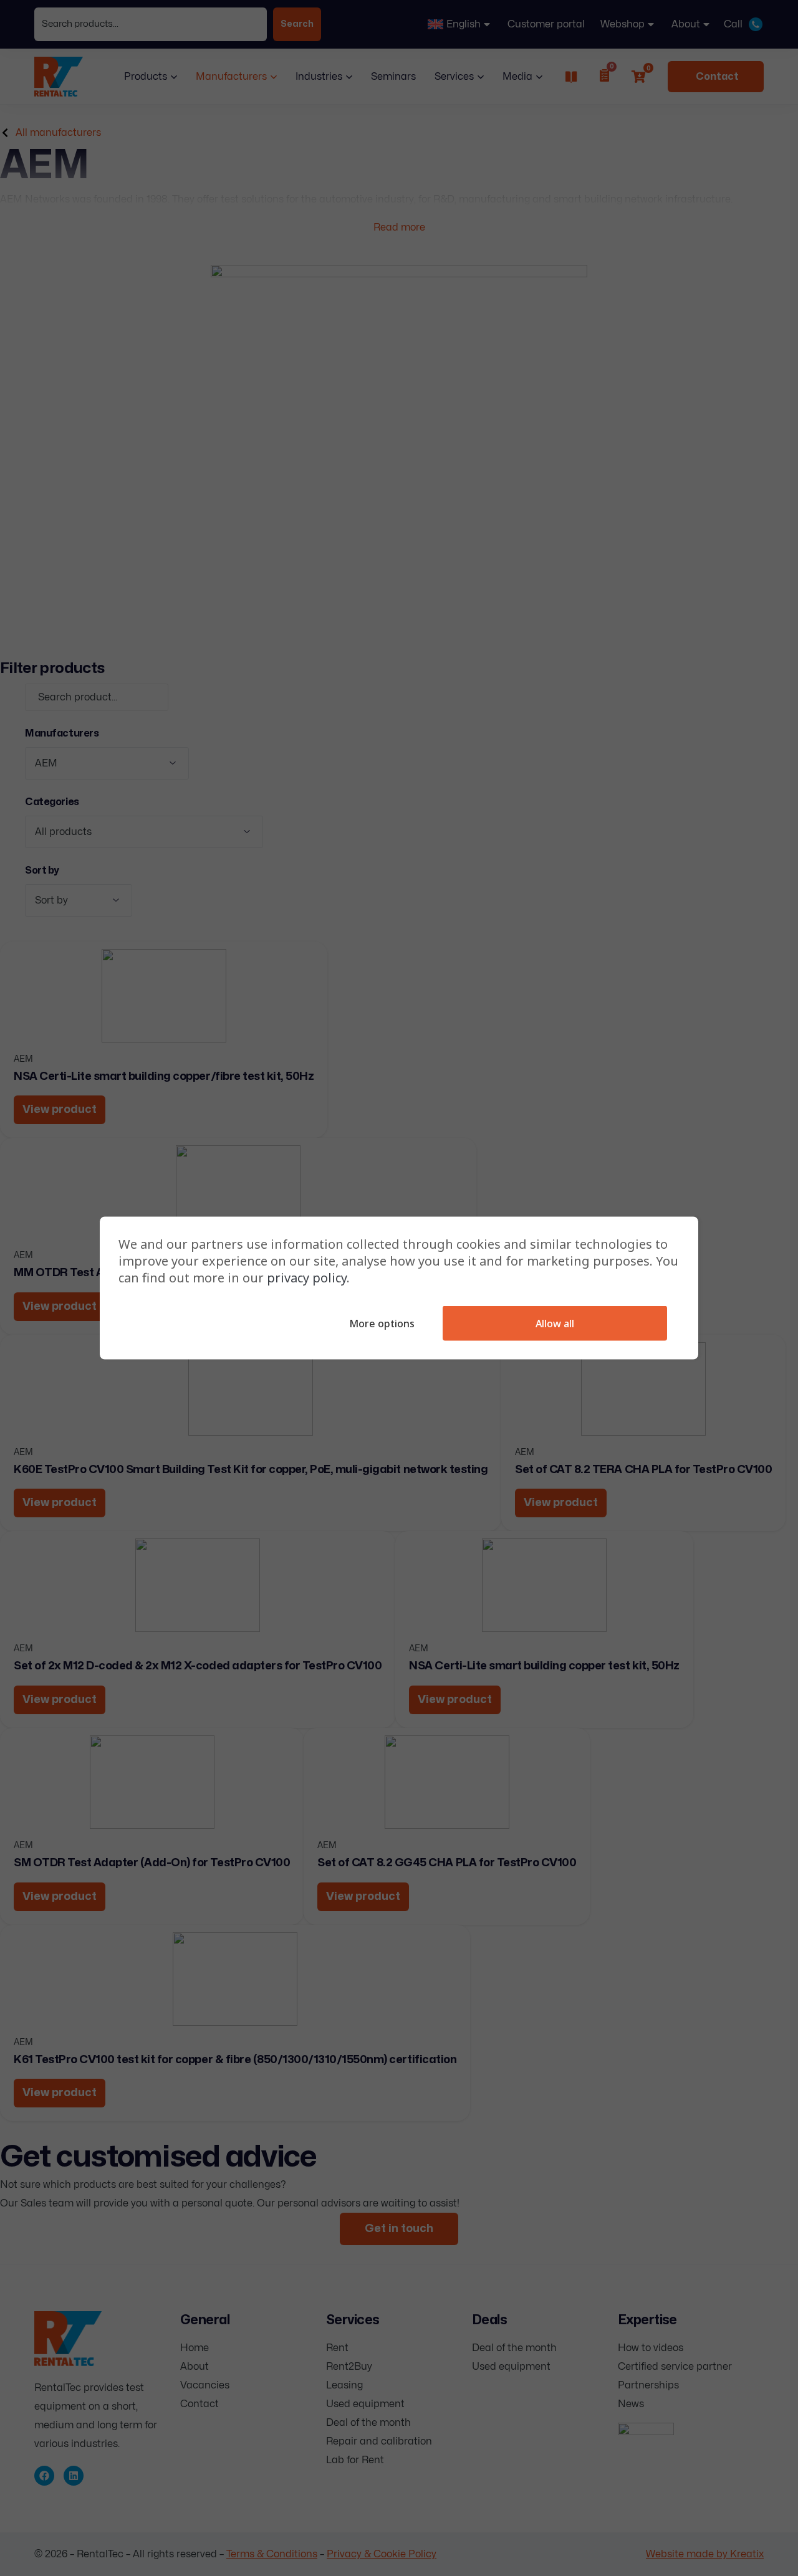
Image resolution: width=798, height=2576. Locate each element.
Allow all (555, 1324)
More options (382, 1324)
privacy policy (307, 1278)
